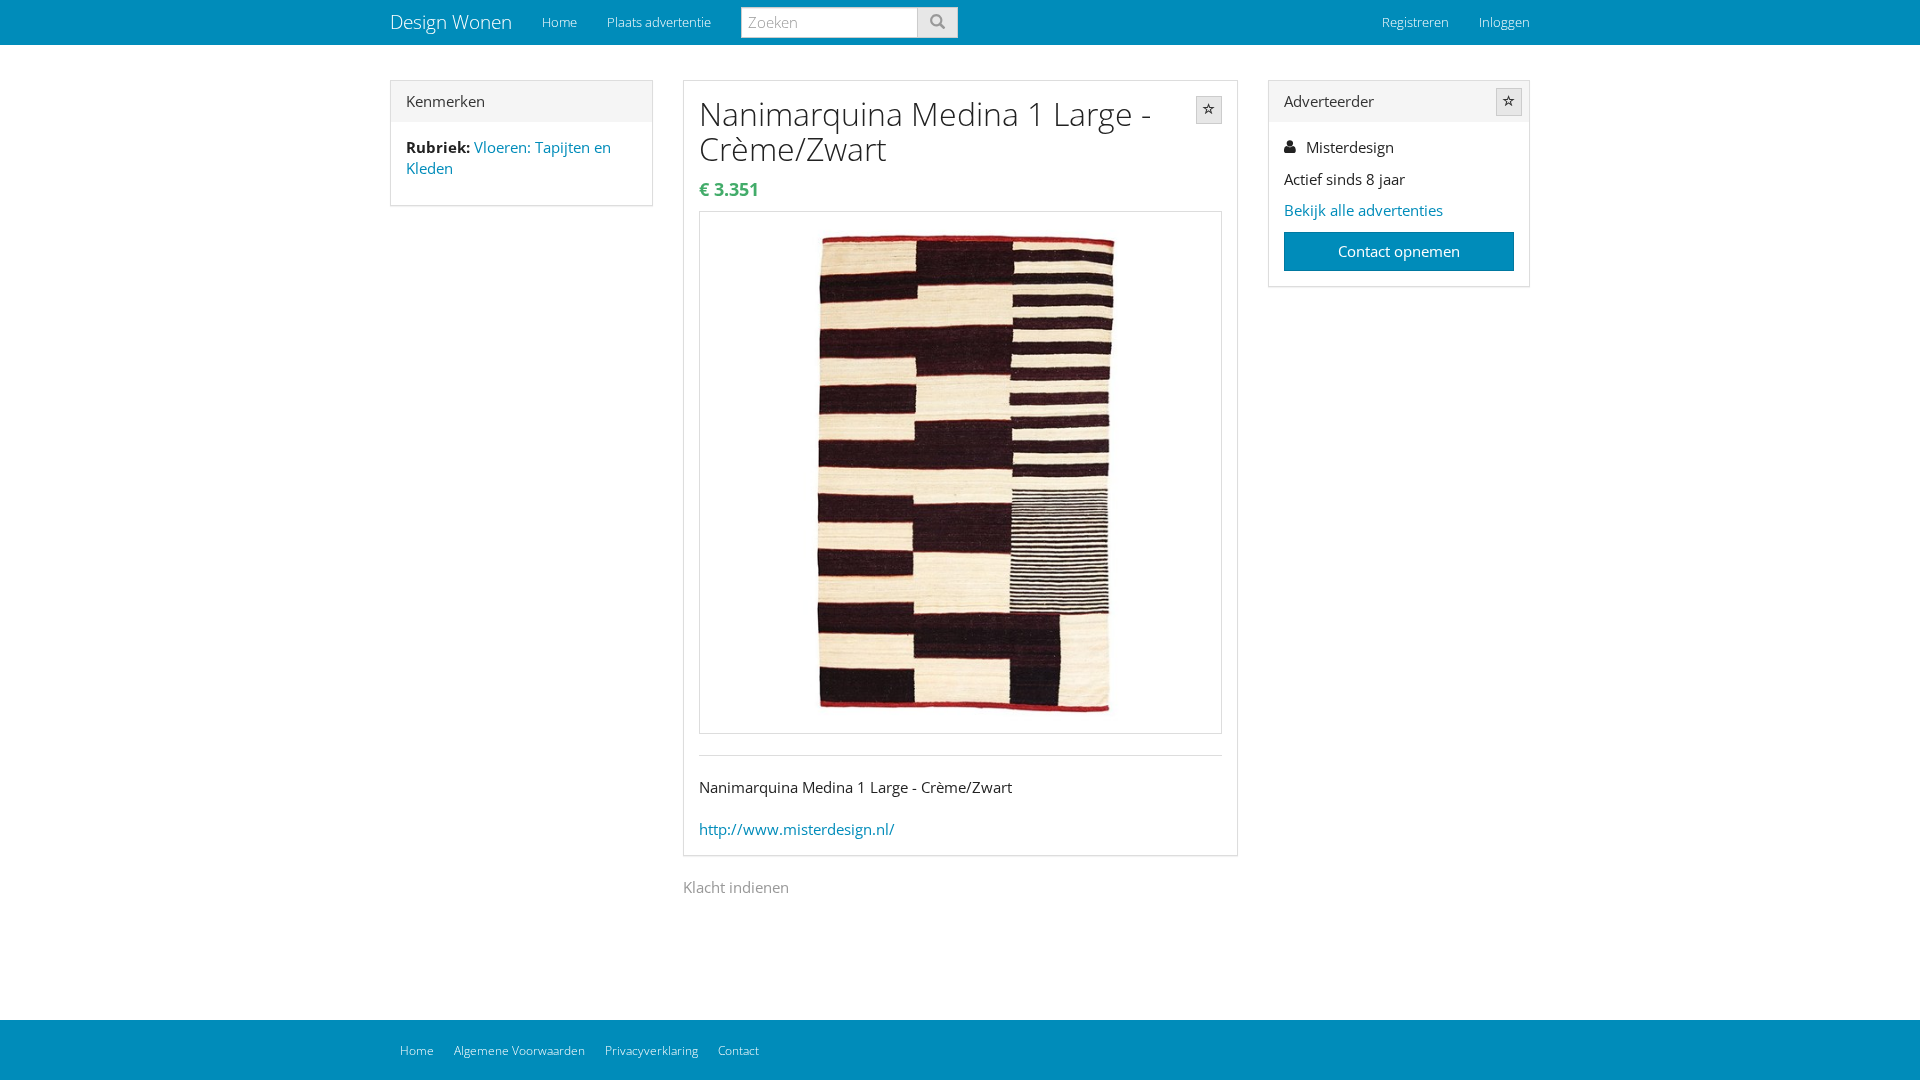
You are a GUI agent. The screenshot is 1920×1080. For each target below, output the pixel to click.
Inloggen (1504, 22)
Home (559, 22)
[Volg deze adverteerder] (1509, 102)
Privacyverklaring (651, 1050)
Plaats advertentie (659, 22)
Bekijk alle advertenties (1363, 210)
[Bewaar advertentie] (1209, 110)
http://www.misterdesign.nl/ (797, 829)
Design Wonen (451, 22)
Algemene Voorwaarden (519, 1050)
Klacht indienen (736, 887)
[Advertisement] (521, 536)
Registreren (1415, 22)
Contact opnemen (1399, 251)
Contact (738, 1050)
